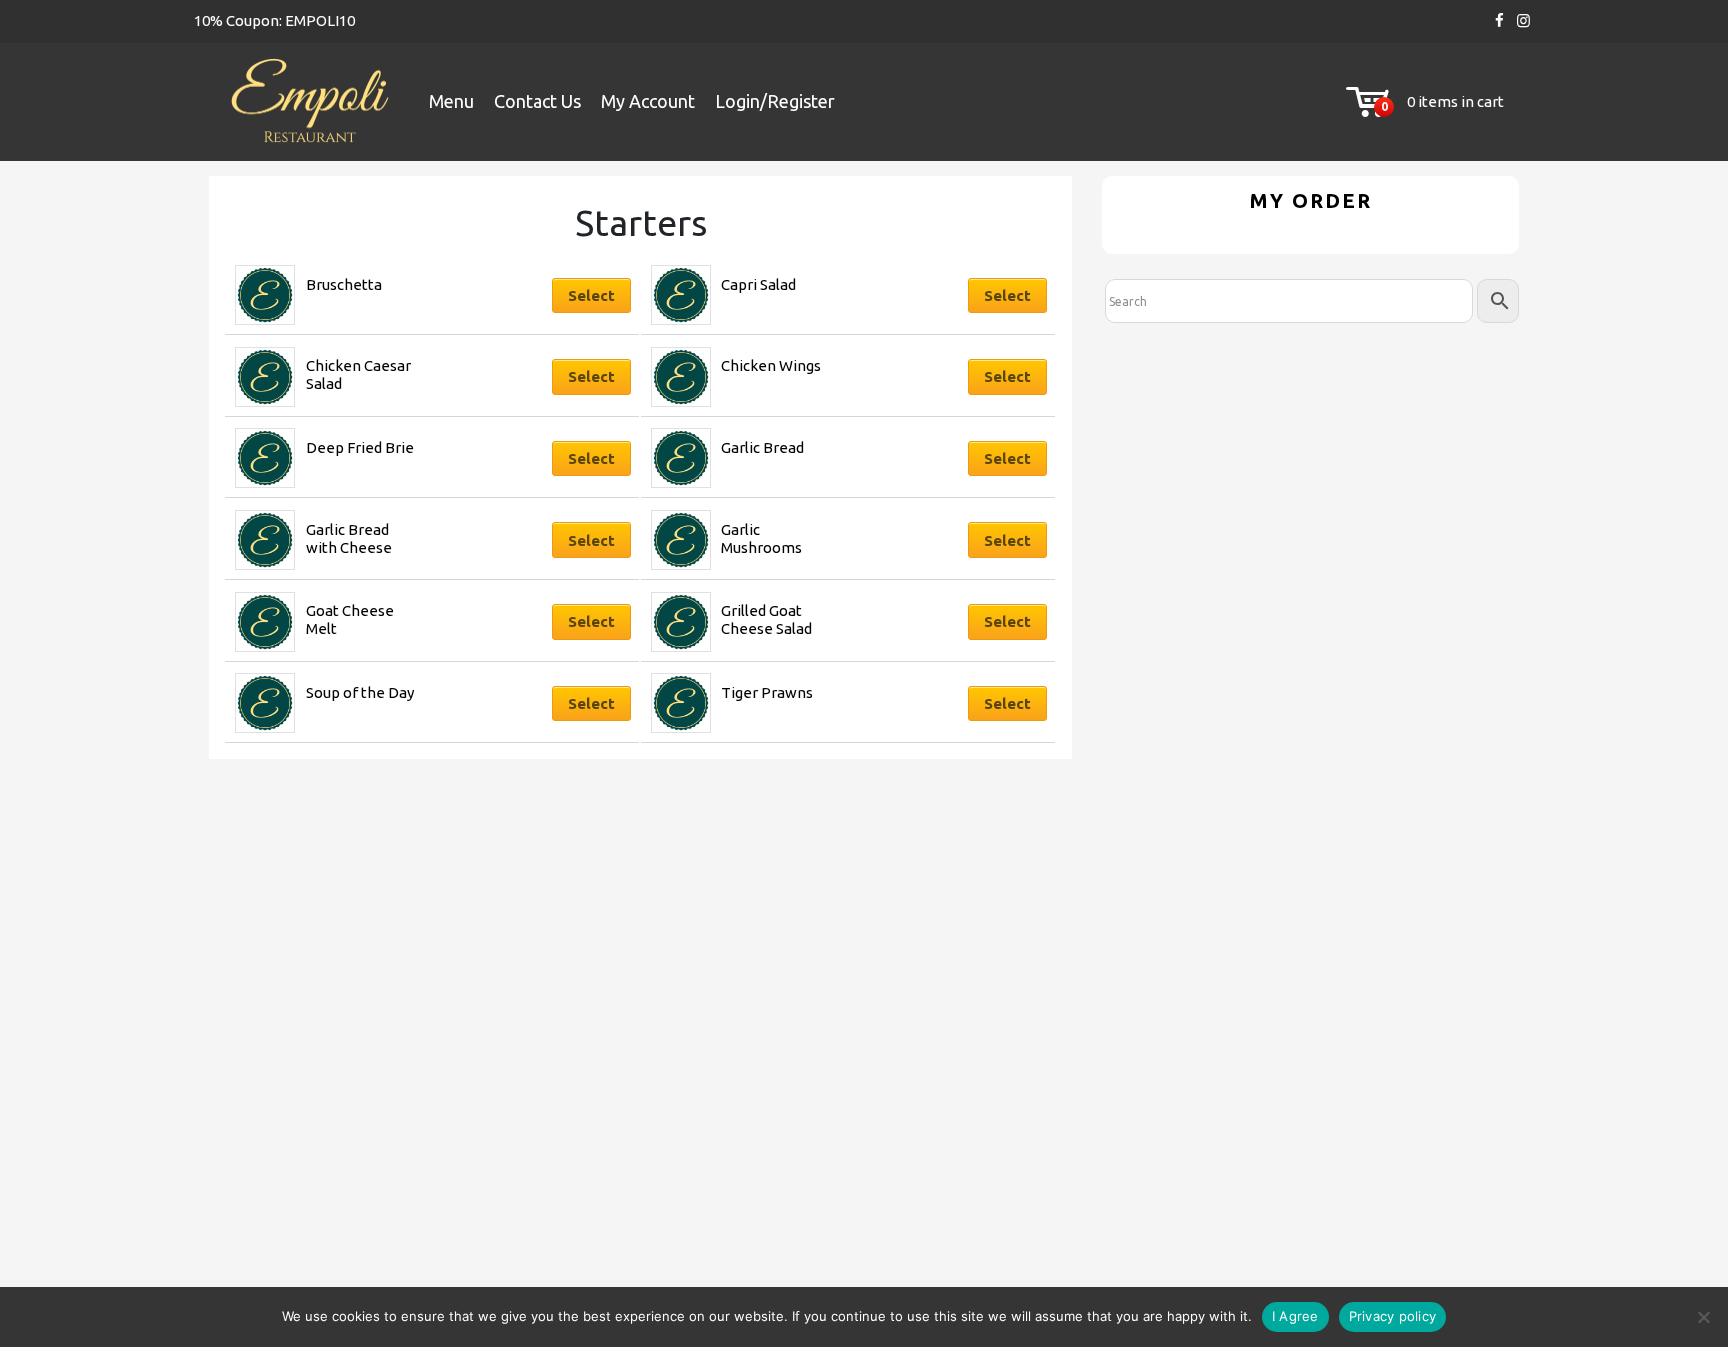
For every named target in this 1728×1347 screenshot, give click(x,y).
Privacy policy (1393, 1316)
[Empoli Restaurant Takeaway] (309, 102)
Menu (451, 101)
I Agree (1295, 1316)
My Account (648, 101)
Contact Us (537, 101)
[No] (1703, 1317)
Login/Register (775, 101)
